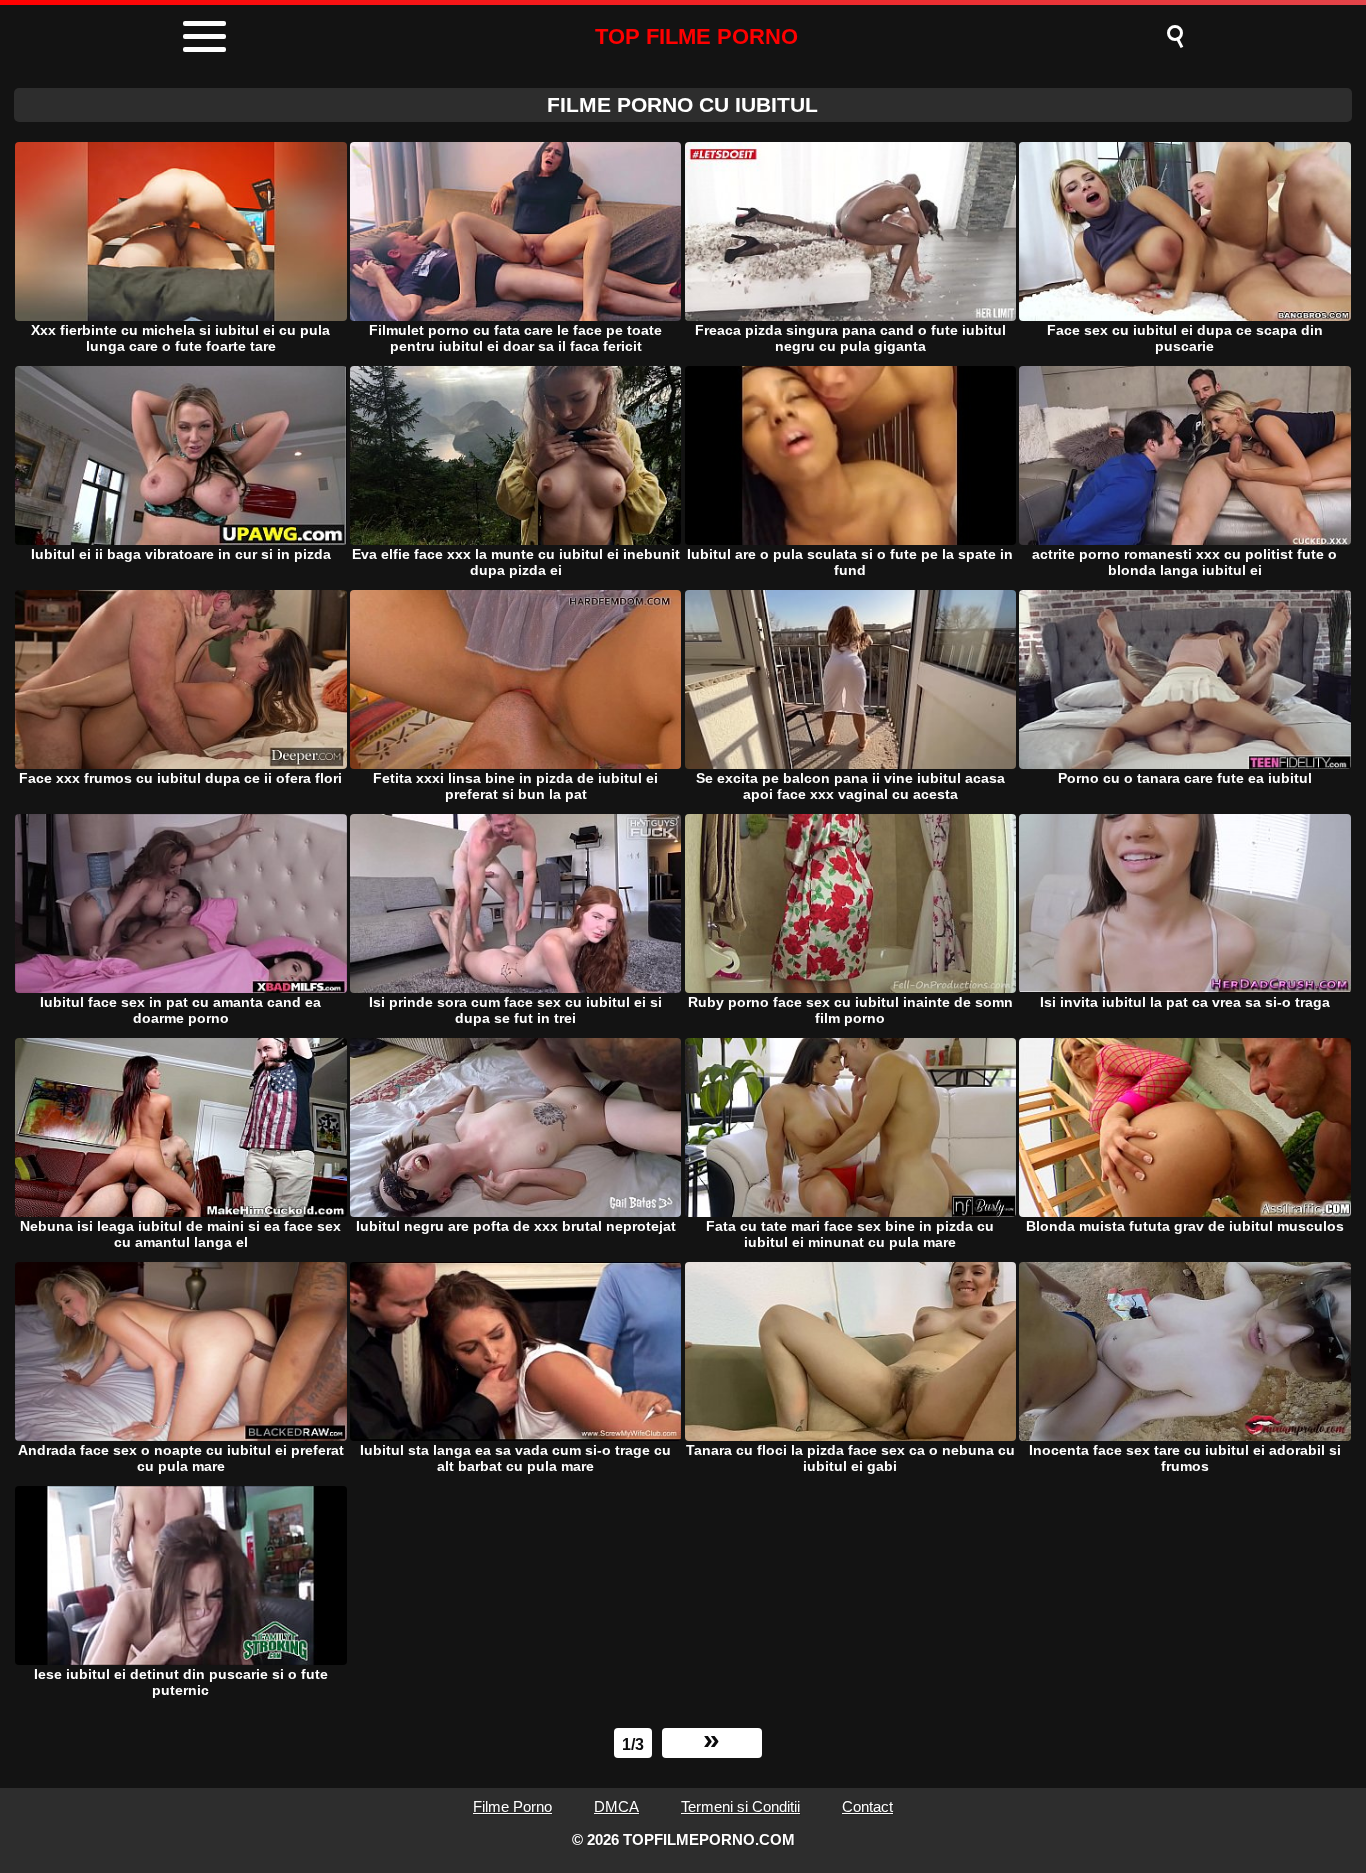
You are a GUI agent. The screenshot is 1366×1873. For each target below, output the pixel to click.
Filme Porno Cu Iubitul (682, 104)
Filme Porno (512, 1806)
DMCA (616, 1806)
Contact (867, 1806)
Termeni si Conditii (740, 1806)
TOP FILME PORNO (696, 36)
